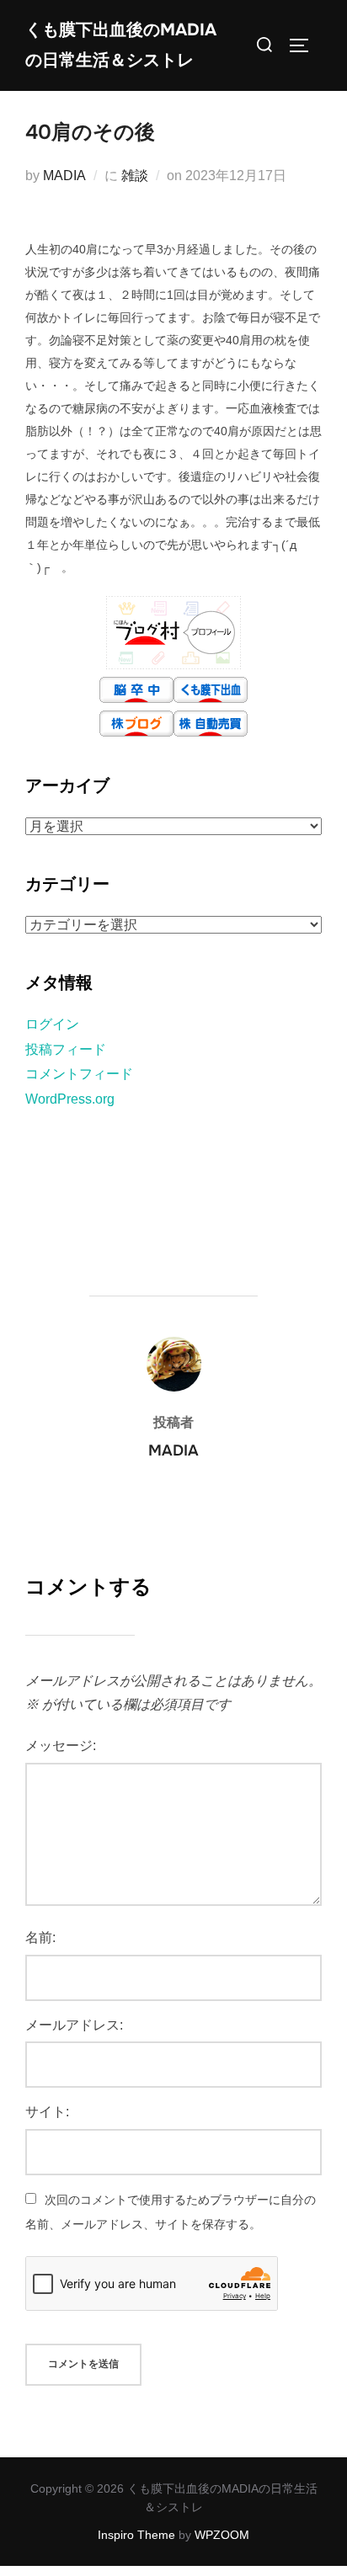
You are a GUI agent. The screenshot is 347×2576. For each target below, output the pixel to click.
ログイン (52, 1024)
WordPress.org (70, 1099)
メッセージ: (61, 1746)
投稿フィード (66, 1049)
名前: (40, 1937)
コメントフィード (79, 1074)
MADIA (64, 176)
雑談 (135, 176)
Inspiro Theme (136, 2535)
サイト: (47, 2112)
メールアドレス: (74, 2025)
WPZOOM (222, 2535)
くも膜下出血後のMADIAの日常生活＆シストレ (121, 45)
